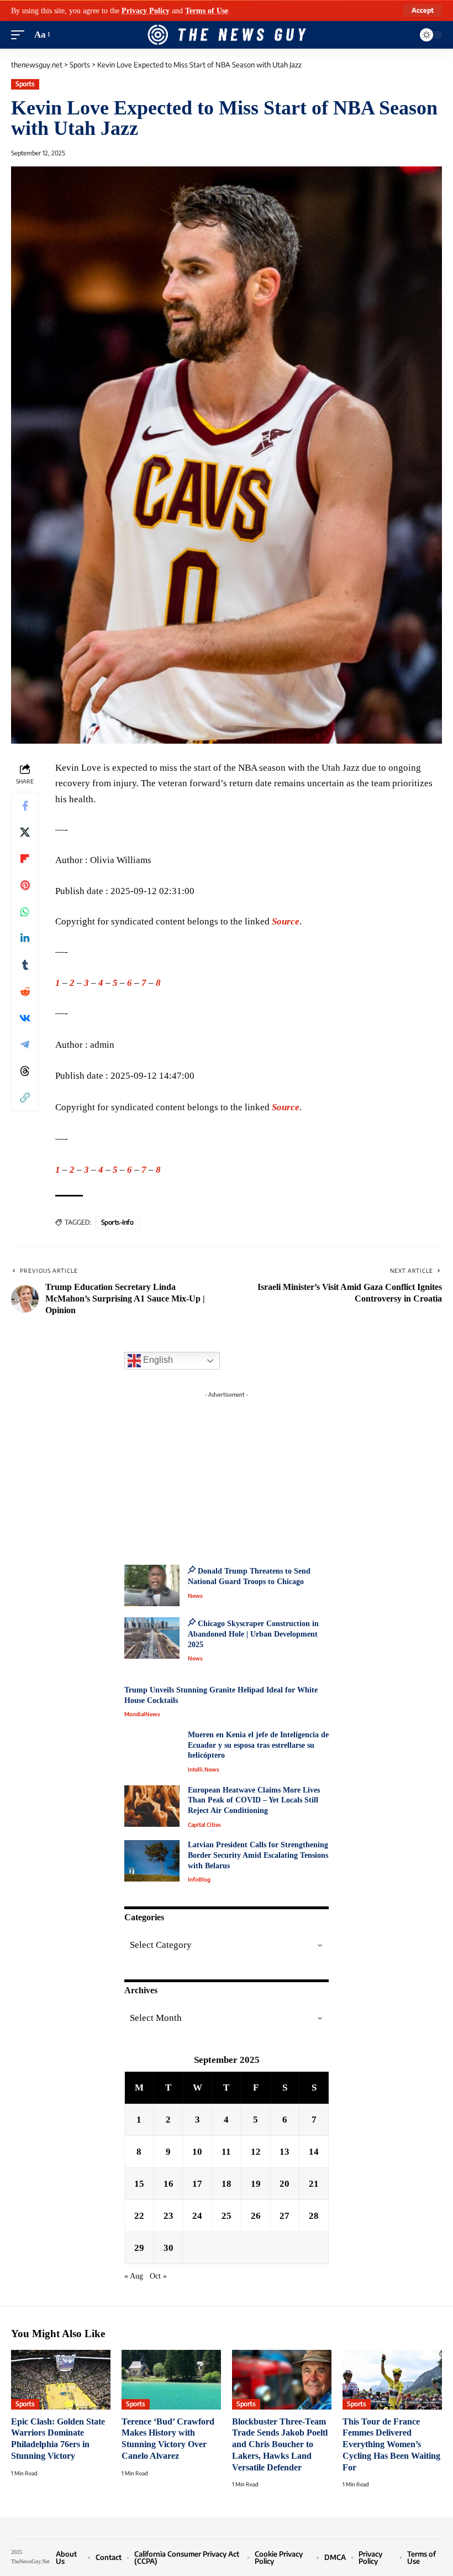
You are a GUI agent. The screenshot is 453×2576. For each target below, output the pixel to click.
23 (168, 2216)
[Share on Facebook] (25, 806)
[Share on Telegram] (25, 1044)
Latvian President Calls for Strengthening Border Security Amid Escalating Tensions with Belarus (258, 1855)
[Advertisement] (227, 1472)
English (157, 1360)
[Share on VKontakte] (25, 1018)
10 (197, 2152)
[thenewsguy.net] (227, 35)
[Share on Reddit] (25, 991)
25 (227, 2216)
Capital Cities (204, 1825)
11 (226, 2152)
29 (139, 2248)
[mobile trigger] (20, 35)
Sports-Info (117, 1222)
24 (197, 2216)
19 (256, 2184)
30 (168, 2248)
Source (286, 921)
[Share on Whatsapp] (25, 912)
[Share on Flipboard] (25, 859)
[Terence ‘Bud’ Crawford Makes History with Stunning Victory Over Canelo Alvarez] (171, 2380)
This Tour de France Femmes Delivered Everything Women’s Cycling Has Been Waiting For (391, 2444)
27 (285, 2216)
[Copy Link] (25, 1098)
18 (227, 2184)
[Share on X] (25, 832)
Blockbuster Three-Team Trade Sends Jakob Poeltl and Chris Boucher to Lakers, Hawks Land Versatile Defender (280, 2444)
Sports (25, 84)
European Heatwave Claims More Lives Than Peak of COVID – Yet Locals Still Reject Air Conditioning (254, 1800)
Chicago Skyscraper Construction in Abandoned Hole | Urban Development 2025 (253, 1634)
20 (285, 2184)
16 (168, 2184)
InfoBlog (199, 1879)
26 (256, 2216)
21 (314, 2184)
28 (314, 2216)
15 (139, 2184)
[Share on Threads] (25, 1071)
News (195, 1596)
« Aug (134, 2276)
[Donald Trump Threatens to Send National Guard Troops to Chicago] (152, 1585)
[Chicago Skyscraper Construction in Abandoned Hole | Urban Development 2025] (152, 1638)
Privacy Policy (146, 11)
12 (256, 2152)
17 (197, 2184)
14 (314, 2152)
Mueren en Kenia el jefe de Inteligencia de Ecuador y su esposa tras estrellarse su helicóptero (258, 1745)
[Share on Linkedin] (25, 938)
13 (285, 2152)
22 (139, 2216)
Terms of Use (207, 11)
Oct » (158, 2276)
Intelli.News (204, 1769)
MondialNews (142, 1714)
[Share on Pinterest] (25, 885)
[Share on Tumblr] (25, 965)
